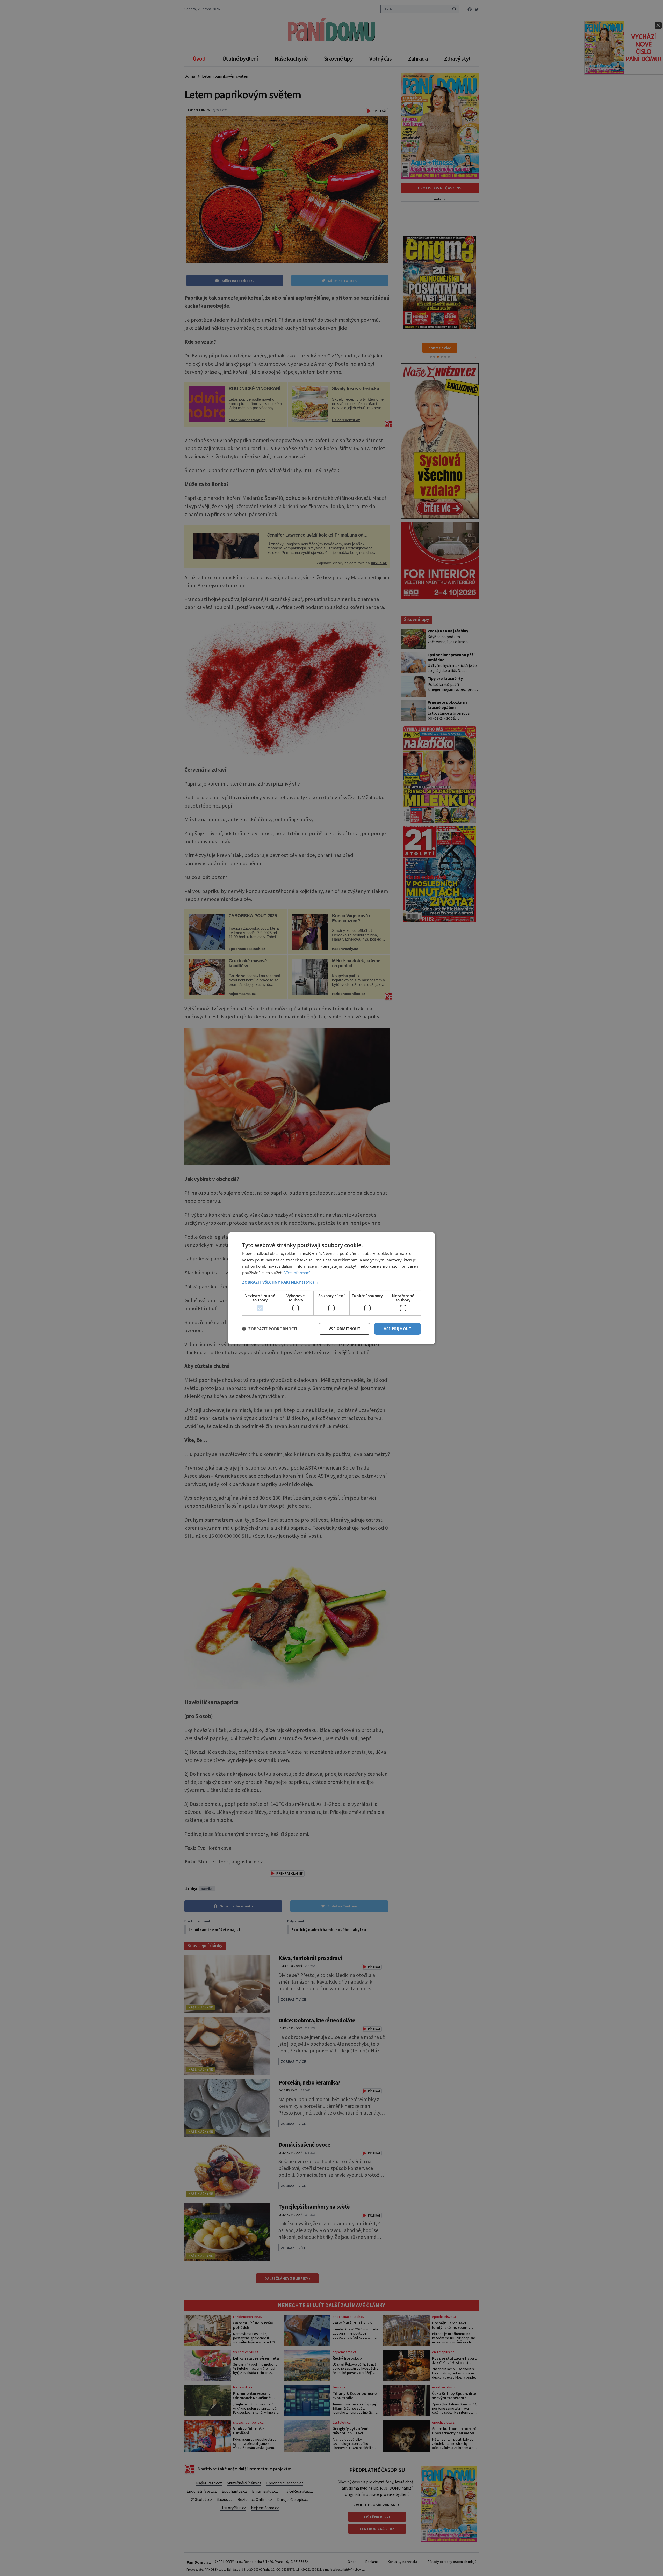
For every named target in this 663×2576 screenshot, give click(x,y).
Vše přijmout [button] (397, 1329)
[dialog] (331, 1288)
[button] (331, 1282)
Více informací (297, 1273)
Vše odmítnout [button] (344, 1329)
